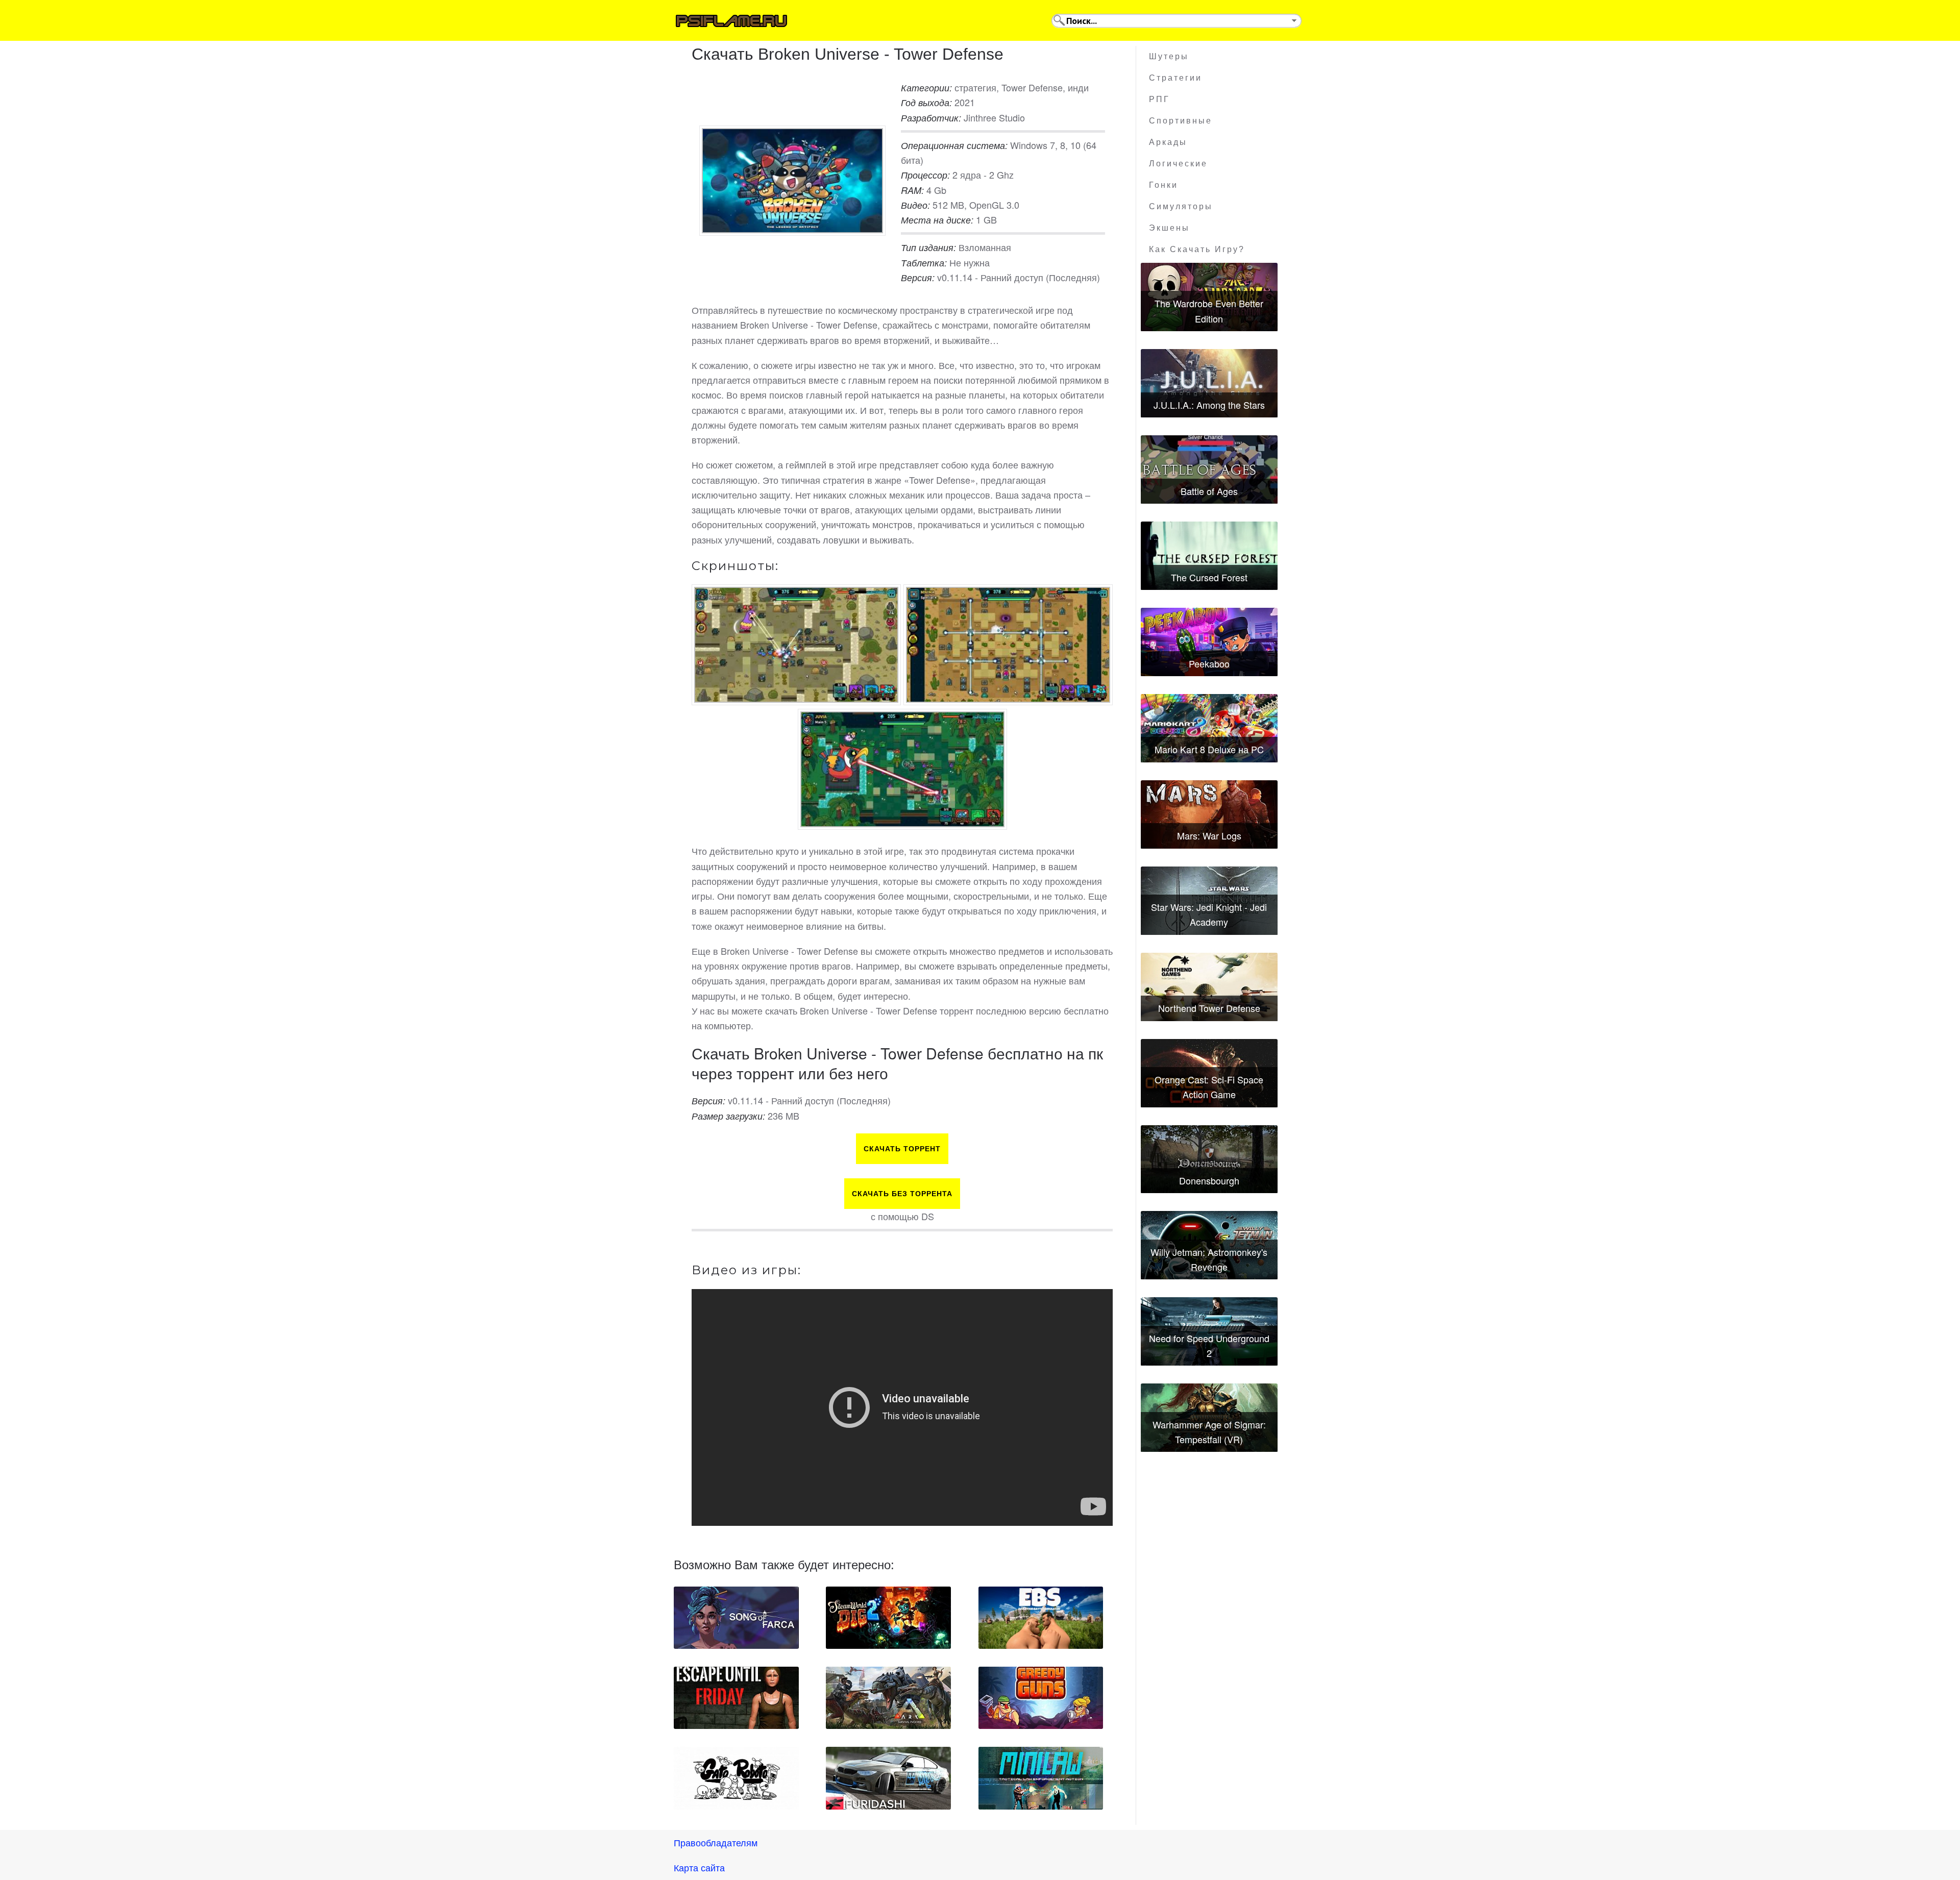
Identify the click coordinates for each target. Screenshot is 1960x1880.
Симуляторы (1181, 206)
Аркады (1168, 142)
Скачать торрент (902, 1149)
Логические (1178, 164)
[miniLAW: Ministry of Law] (1041, 1778)
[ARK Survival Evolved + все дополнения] (888, 1698)
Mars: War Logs (1209, 835)
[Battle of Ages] (1209, 469)
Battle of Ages (1209, 491)
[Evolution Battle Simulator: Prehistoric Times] (1041, 1618)
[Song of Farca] (736, 1618)
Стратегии (1175, 78)
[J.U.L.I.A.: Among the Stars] (1209, 383)
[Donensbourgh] (1209, 1159)
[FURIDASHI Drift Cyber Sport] (888, 1778)
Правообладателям (716, 1842)
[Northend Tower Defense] (1209, 987)
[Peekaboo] (1209, 642)
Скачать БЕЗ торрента (902, 1194)
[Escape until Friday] (736, 1698)
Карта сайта (699, 1867)
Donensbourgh (1209, 1180)
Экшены (1169, 228)
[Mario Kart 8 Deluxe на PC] (1209, 728)
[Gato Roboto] (736, 1778)
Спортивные (1181, 121)
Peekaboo (1209, 663)
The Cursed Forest (1209, 577)
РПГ (1159, 99)
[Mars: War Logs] (1209, 814)
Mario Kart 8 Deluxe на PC (1209, 749)
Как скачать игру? (1197, 249)
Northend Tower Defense (1209, 1008)
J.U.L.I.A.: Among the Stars (1209, 405)
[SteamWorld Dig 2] (888, 1618)
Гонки (1163, 185)
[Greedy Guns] (1041, 1698)
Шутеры (1169, 56)
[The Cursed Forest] (1209, 556)
